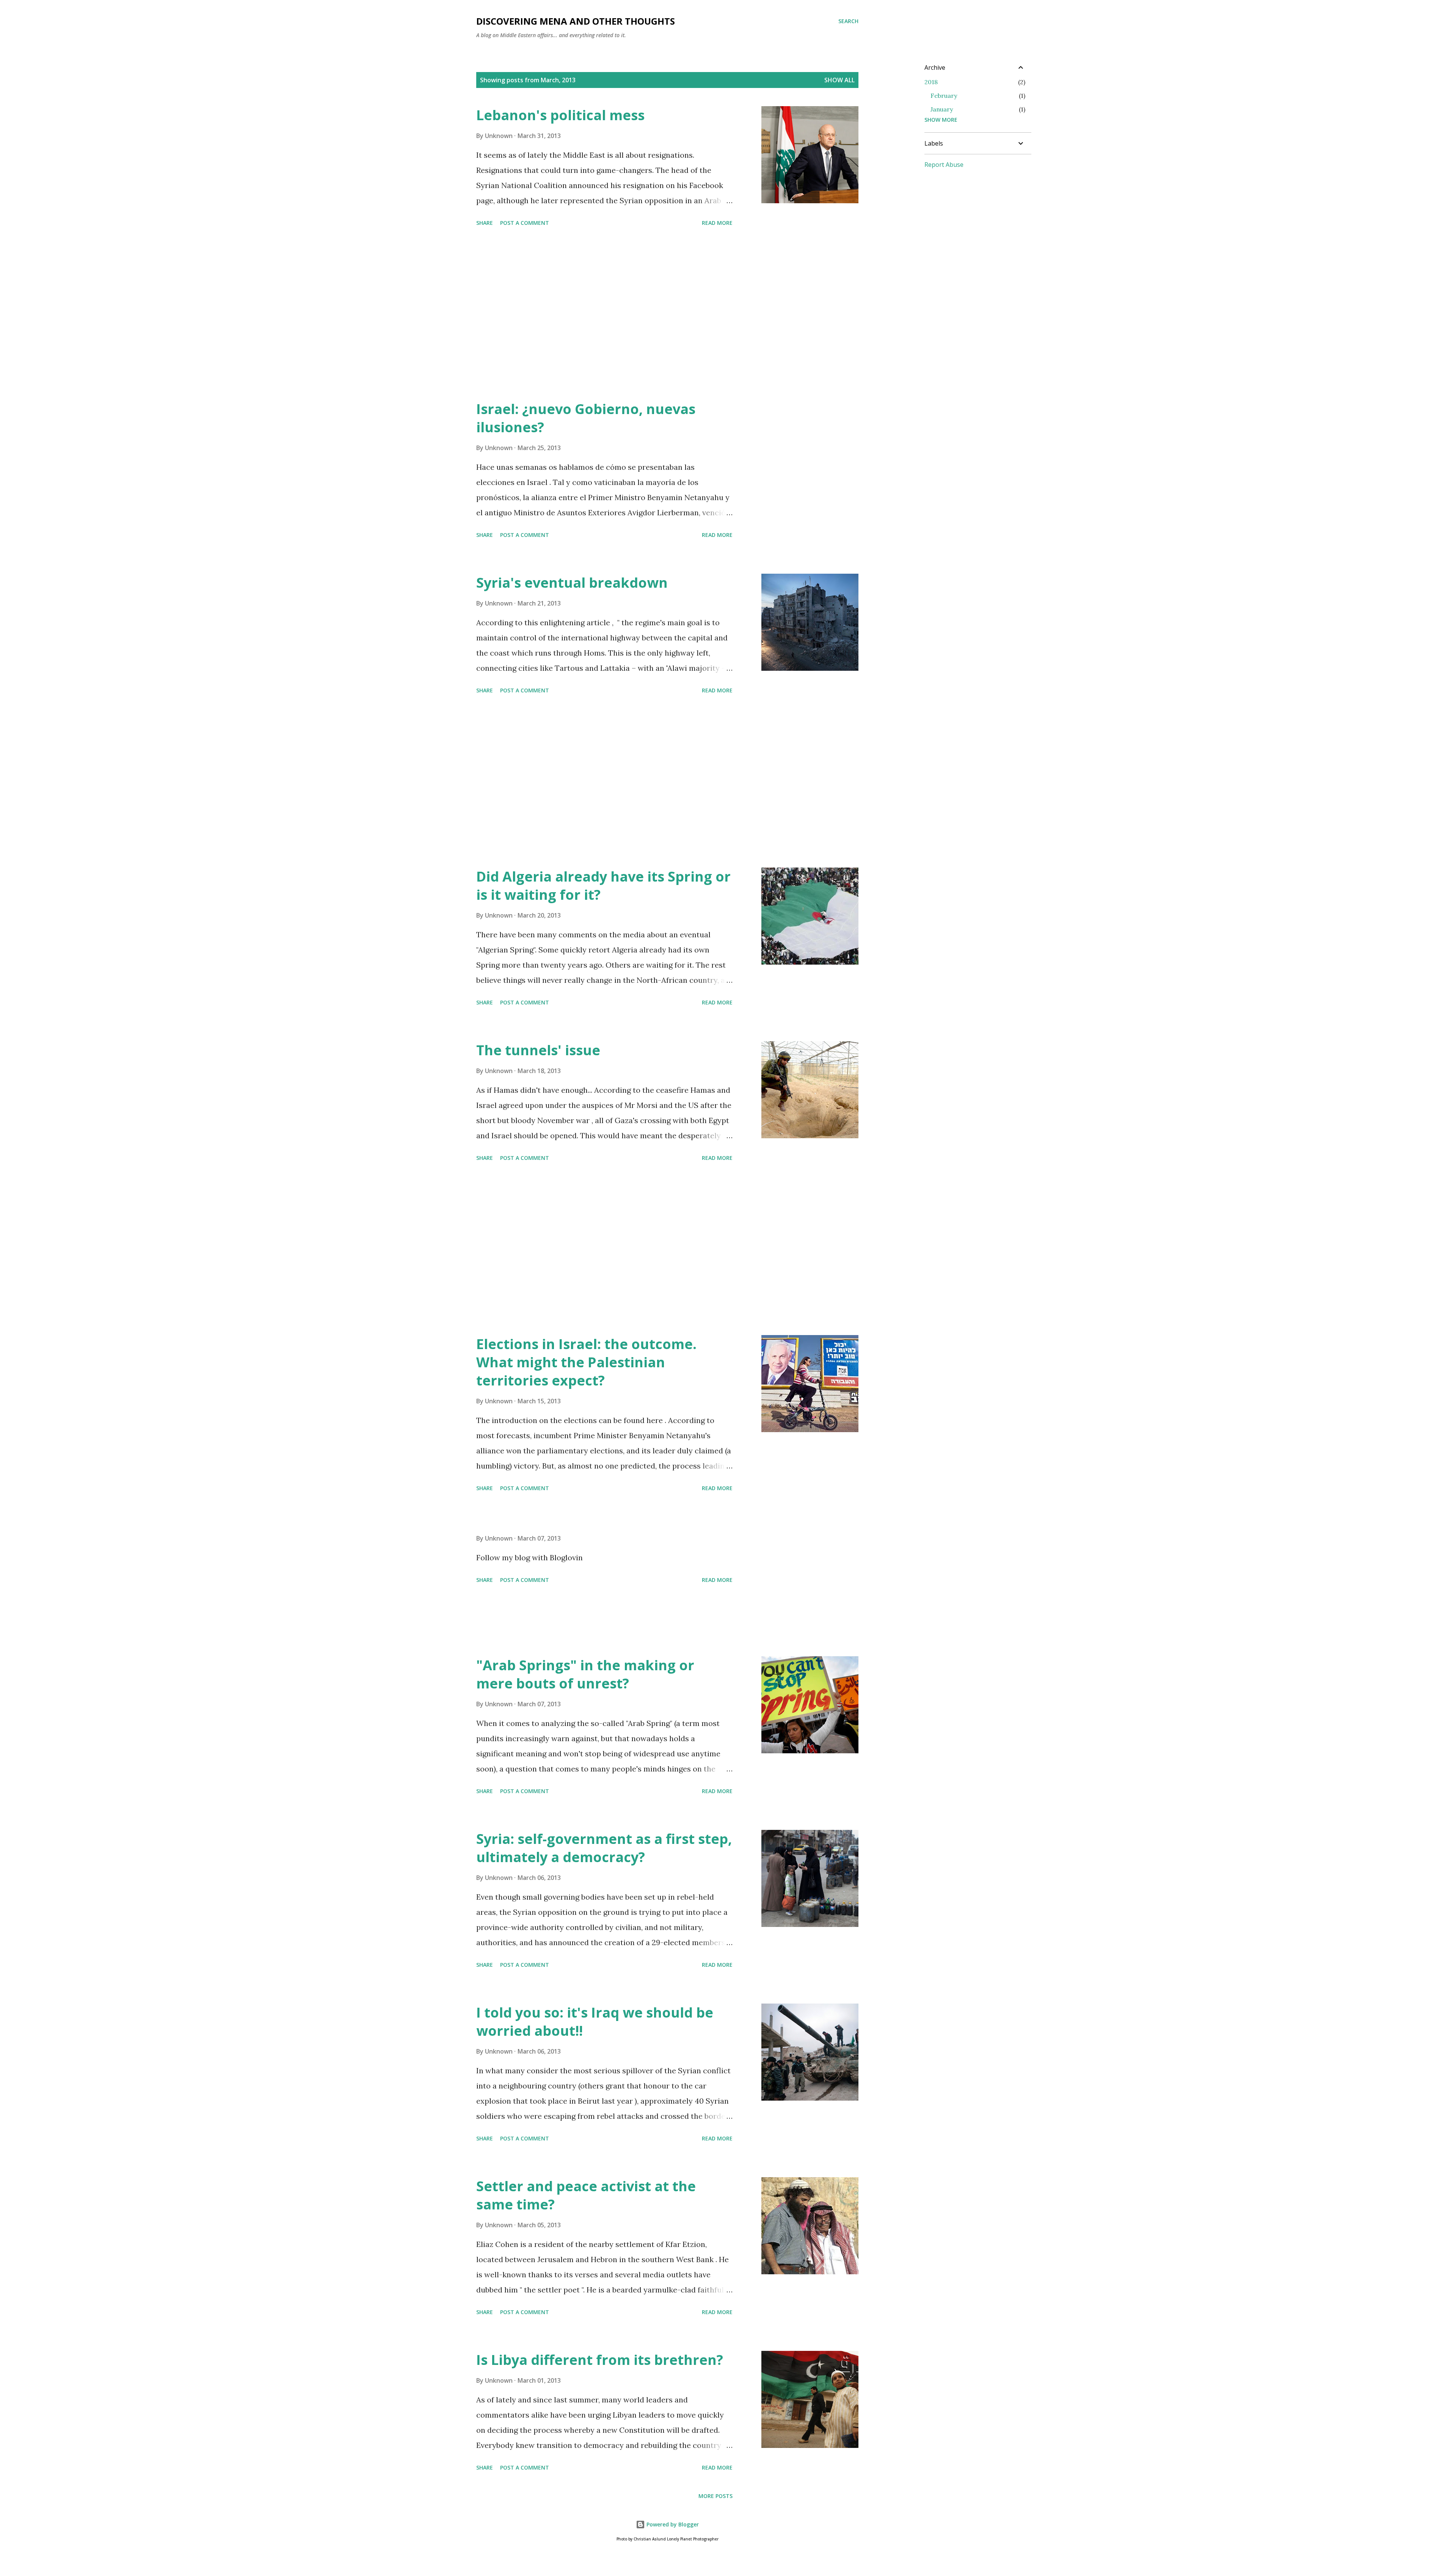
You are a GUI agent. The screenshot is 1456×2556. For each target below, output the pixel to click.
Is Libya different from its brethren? (600, 2360)
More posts (715, 2496)
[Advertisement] (604, 315)
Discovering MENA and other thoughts (576, 21)
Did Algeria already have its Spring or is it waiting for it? (603, 886)
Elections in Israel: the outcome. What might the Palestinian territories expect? (586, 1362)
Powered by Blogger (672, 2524)
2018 (931, 82)
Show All (839, 80)
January (942, 109)
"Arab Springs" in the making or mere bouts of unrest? (585, 1674)
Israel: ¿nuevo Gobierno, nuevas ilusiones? (586, 418)
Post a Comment (525, 223)
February (944, 96)
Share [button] (485, 223)
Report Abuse (944, 165)
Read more (717, 223)
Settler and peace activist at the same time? (586, 2195)
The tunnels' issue (538, 1050)
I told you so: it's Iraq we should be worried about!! (595, 2022)
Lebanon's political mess (560, 115)
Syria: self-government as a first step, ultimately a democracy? (604, 1848)
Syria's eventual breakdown (572, 583)
